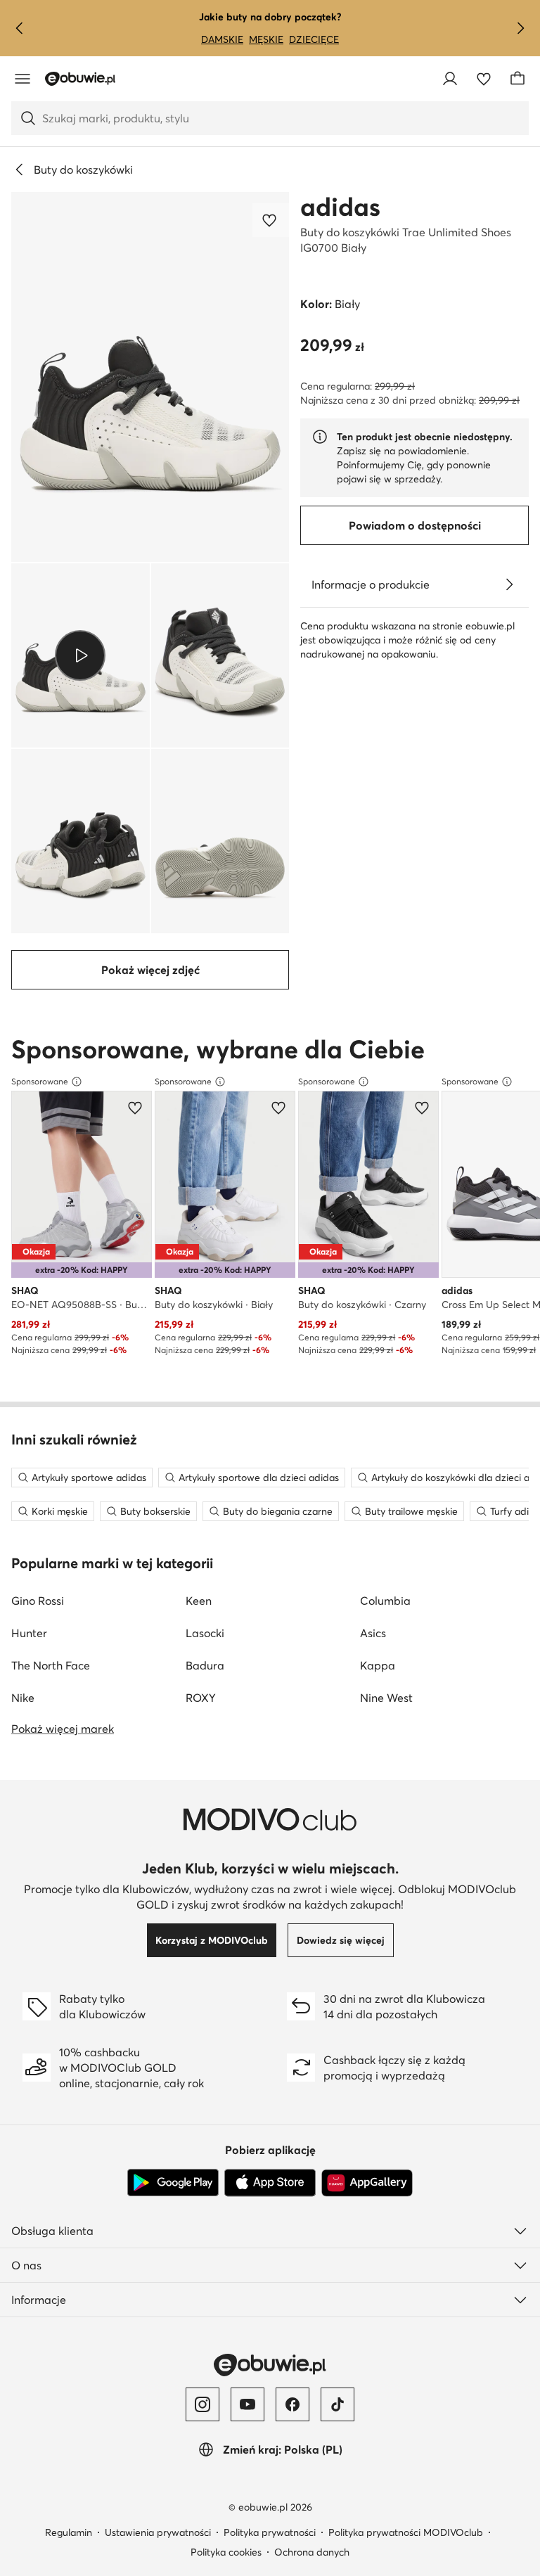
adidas (340, 207)
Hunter (29, 1633)
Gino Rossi (38, 1601)
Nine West (386, 1698)
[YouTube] (247, 2404)
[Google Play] (173, 2183)
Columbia (385, 1601)
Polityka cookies (226, 2552)
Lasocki (205, 1633)
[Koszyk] (517, 79)
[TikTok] (337, 2404)
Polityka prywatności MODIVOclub (406, 2532)
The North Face (51, 1665)
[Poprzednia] (20, 28)
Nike (23, 1698)
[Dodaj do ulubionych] (271, 220)
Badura (205, 1665)
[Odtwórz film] (81, 655)
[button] (150, 377)
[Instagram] (202, 2404)
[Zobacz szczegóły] (509, 584)
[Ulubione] (484, 79)
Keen (199, 1601)
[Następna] (520, 28)
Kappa (378, 1665)
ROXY (201, 1698)
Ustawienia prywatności (158, 2532)
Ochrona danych (312, 2552)
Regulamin (69, 2532)
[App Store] (270, 2183)
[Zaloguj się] (450, 79)
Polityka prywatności (270, 2532)
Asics (373, 1633)
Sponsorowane (40, 1081)
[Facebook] (292, 2404)
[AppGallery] (367, 2183)
